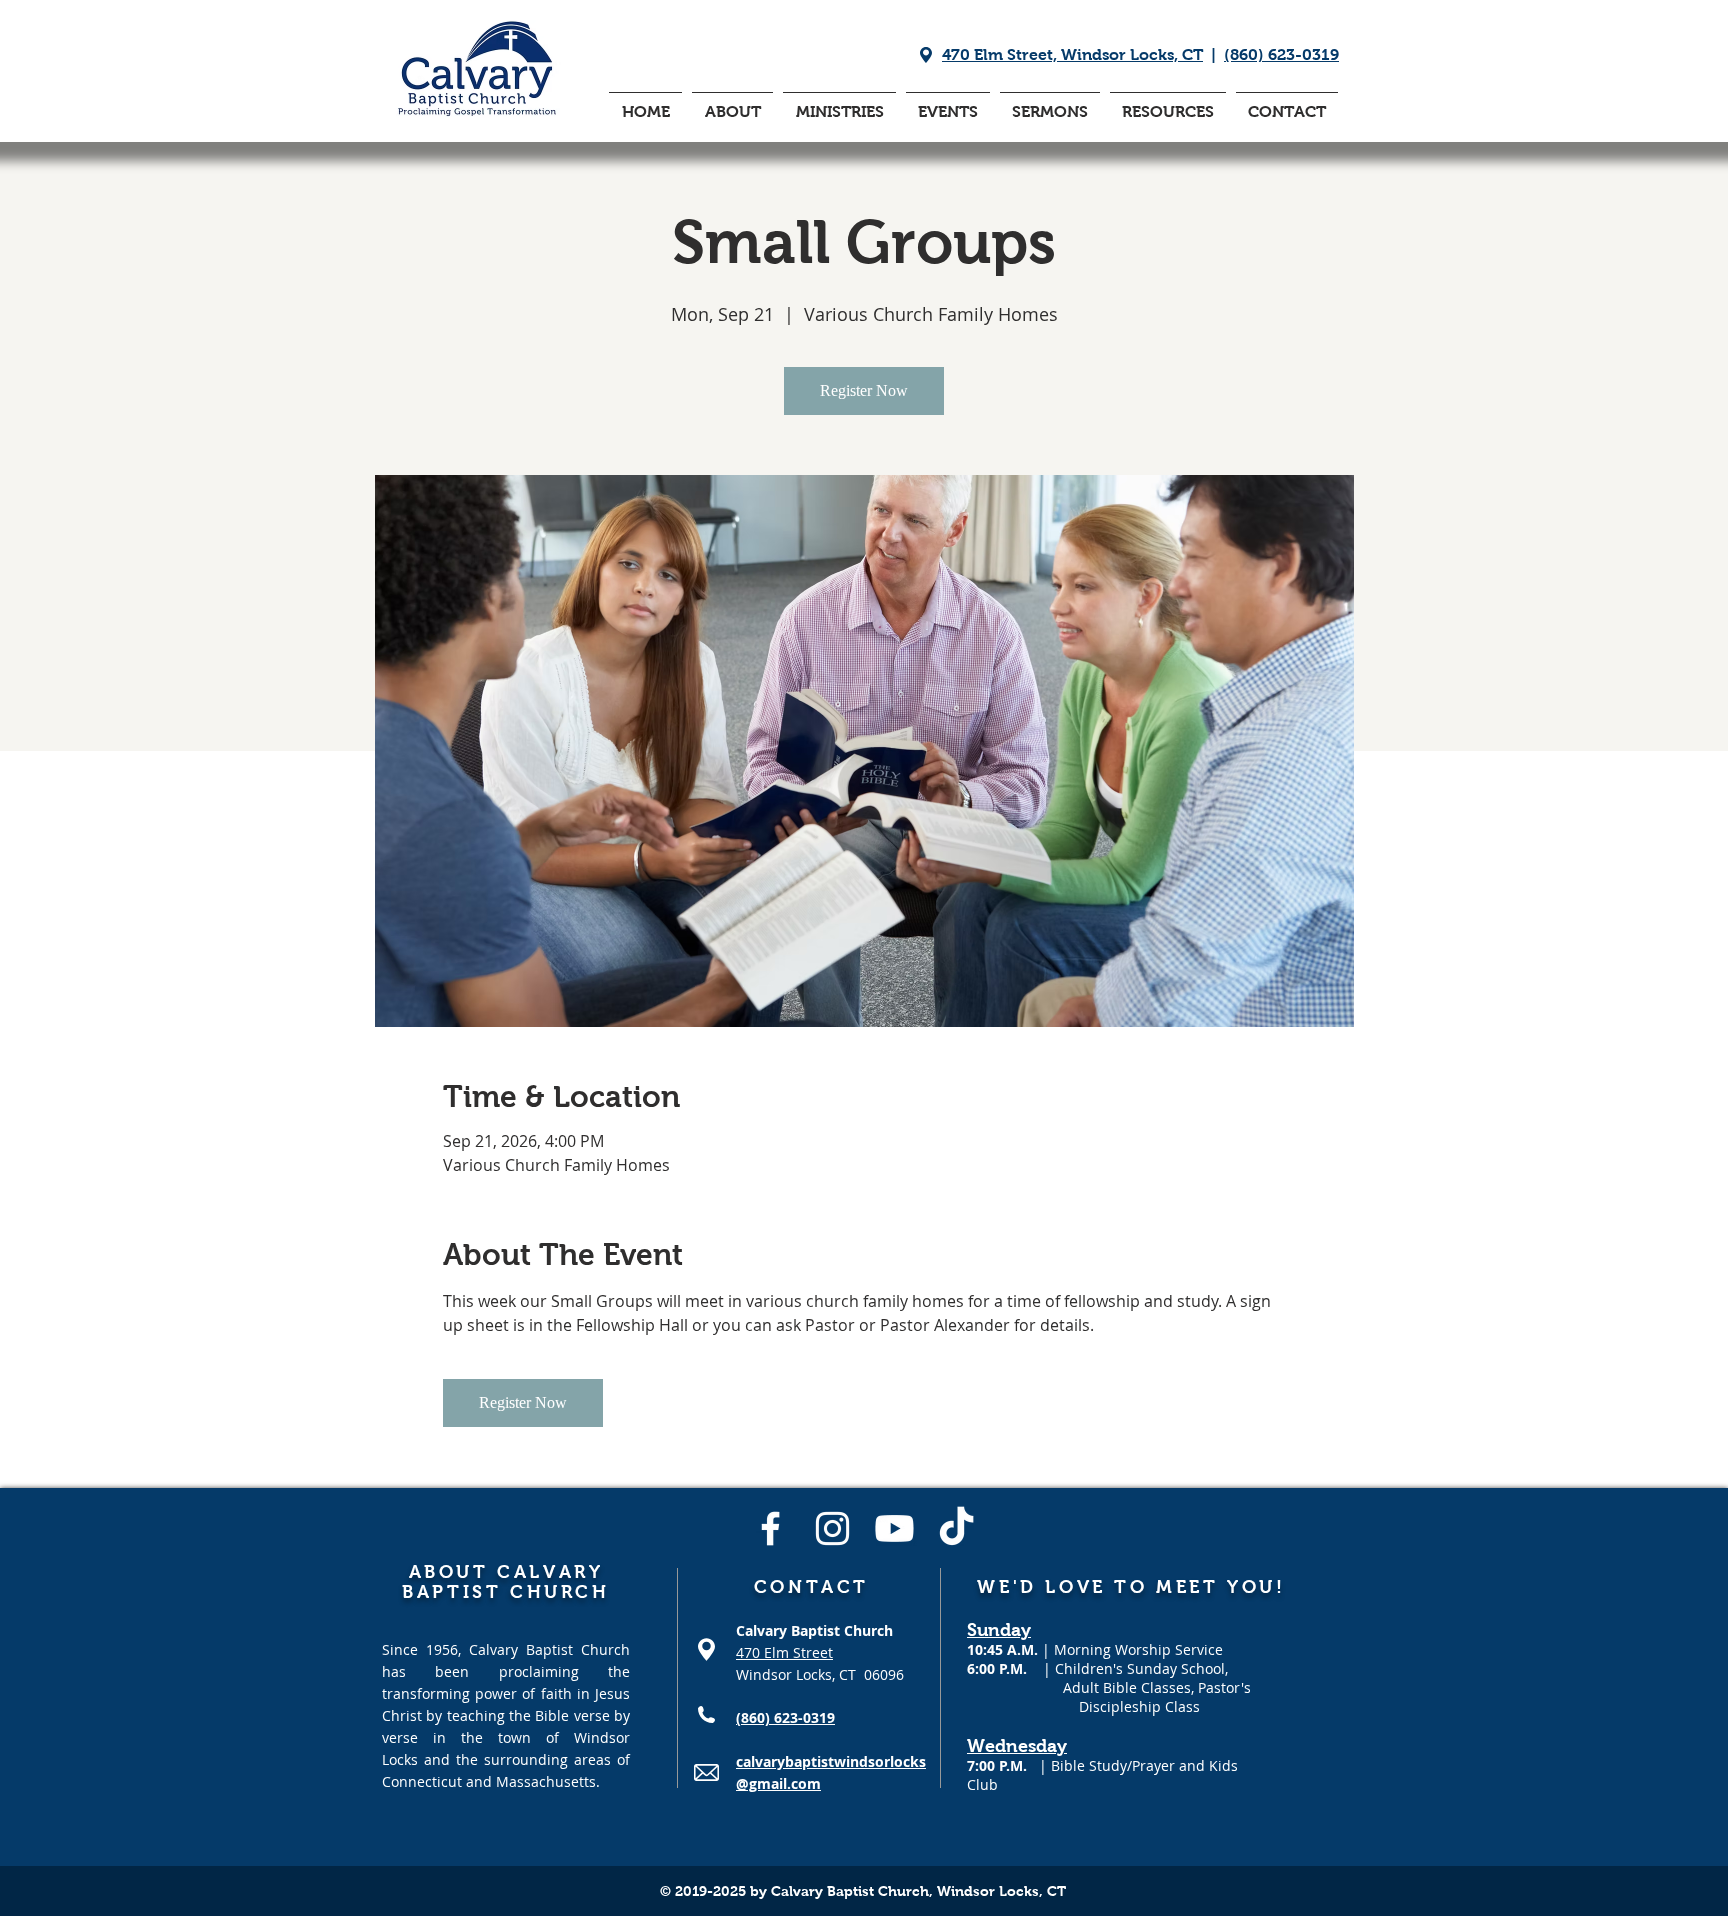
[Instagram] (832, 1528)
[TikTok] (956, 1528)
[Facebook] (770, 1528)
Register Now (864, 390)
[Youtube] (894, 1528)
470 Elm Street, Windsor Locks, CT (1072, 54)
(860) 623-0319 (1281, 54)
